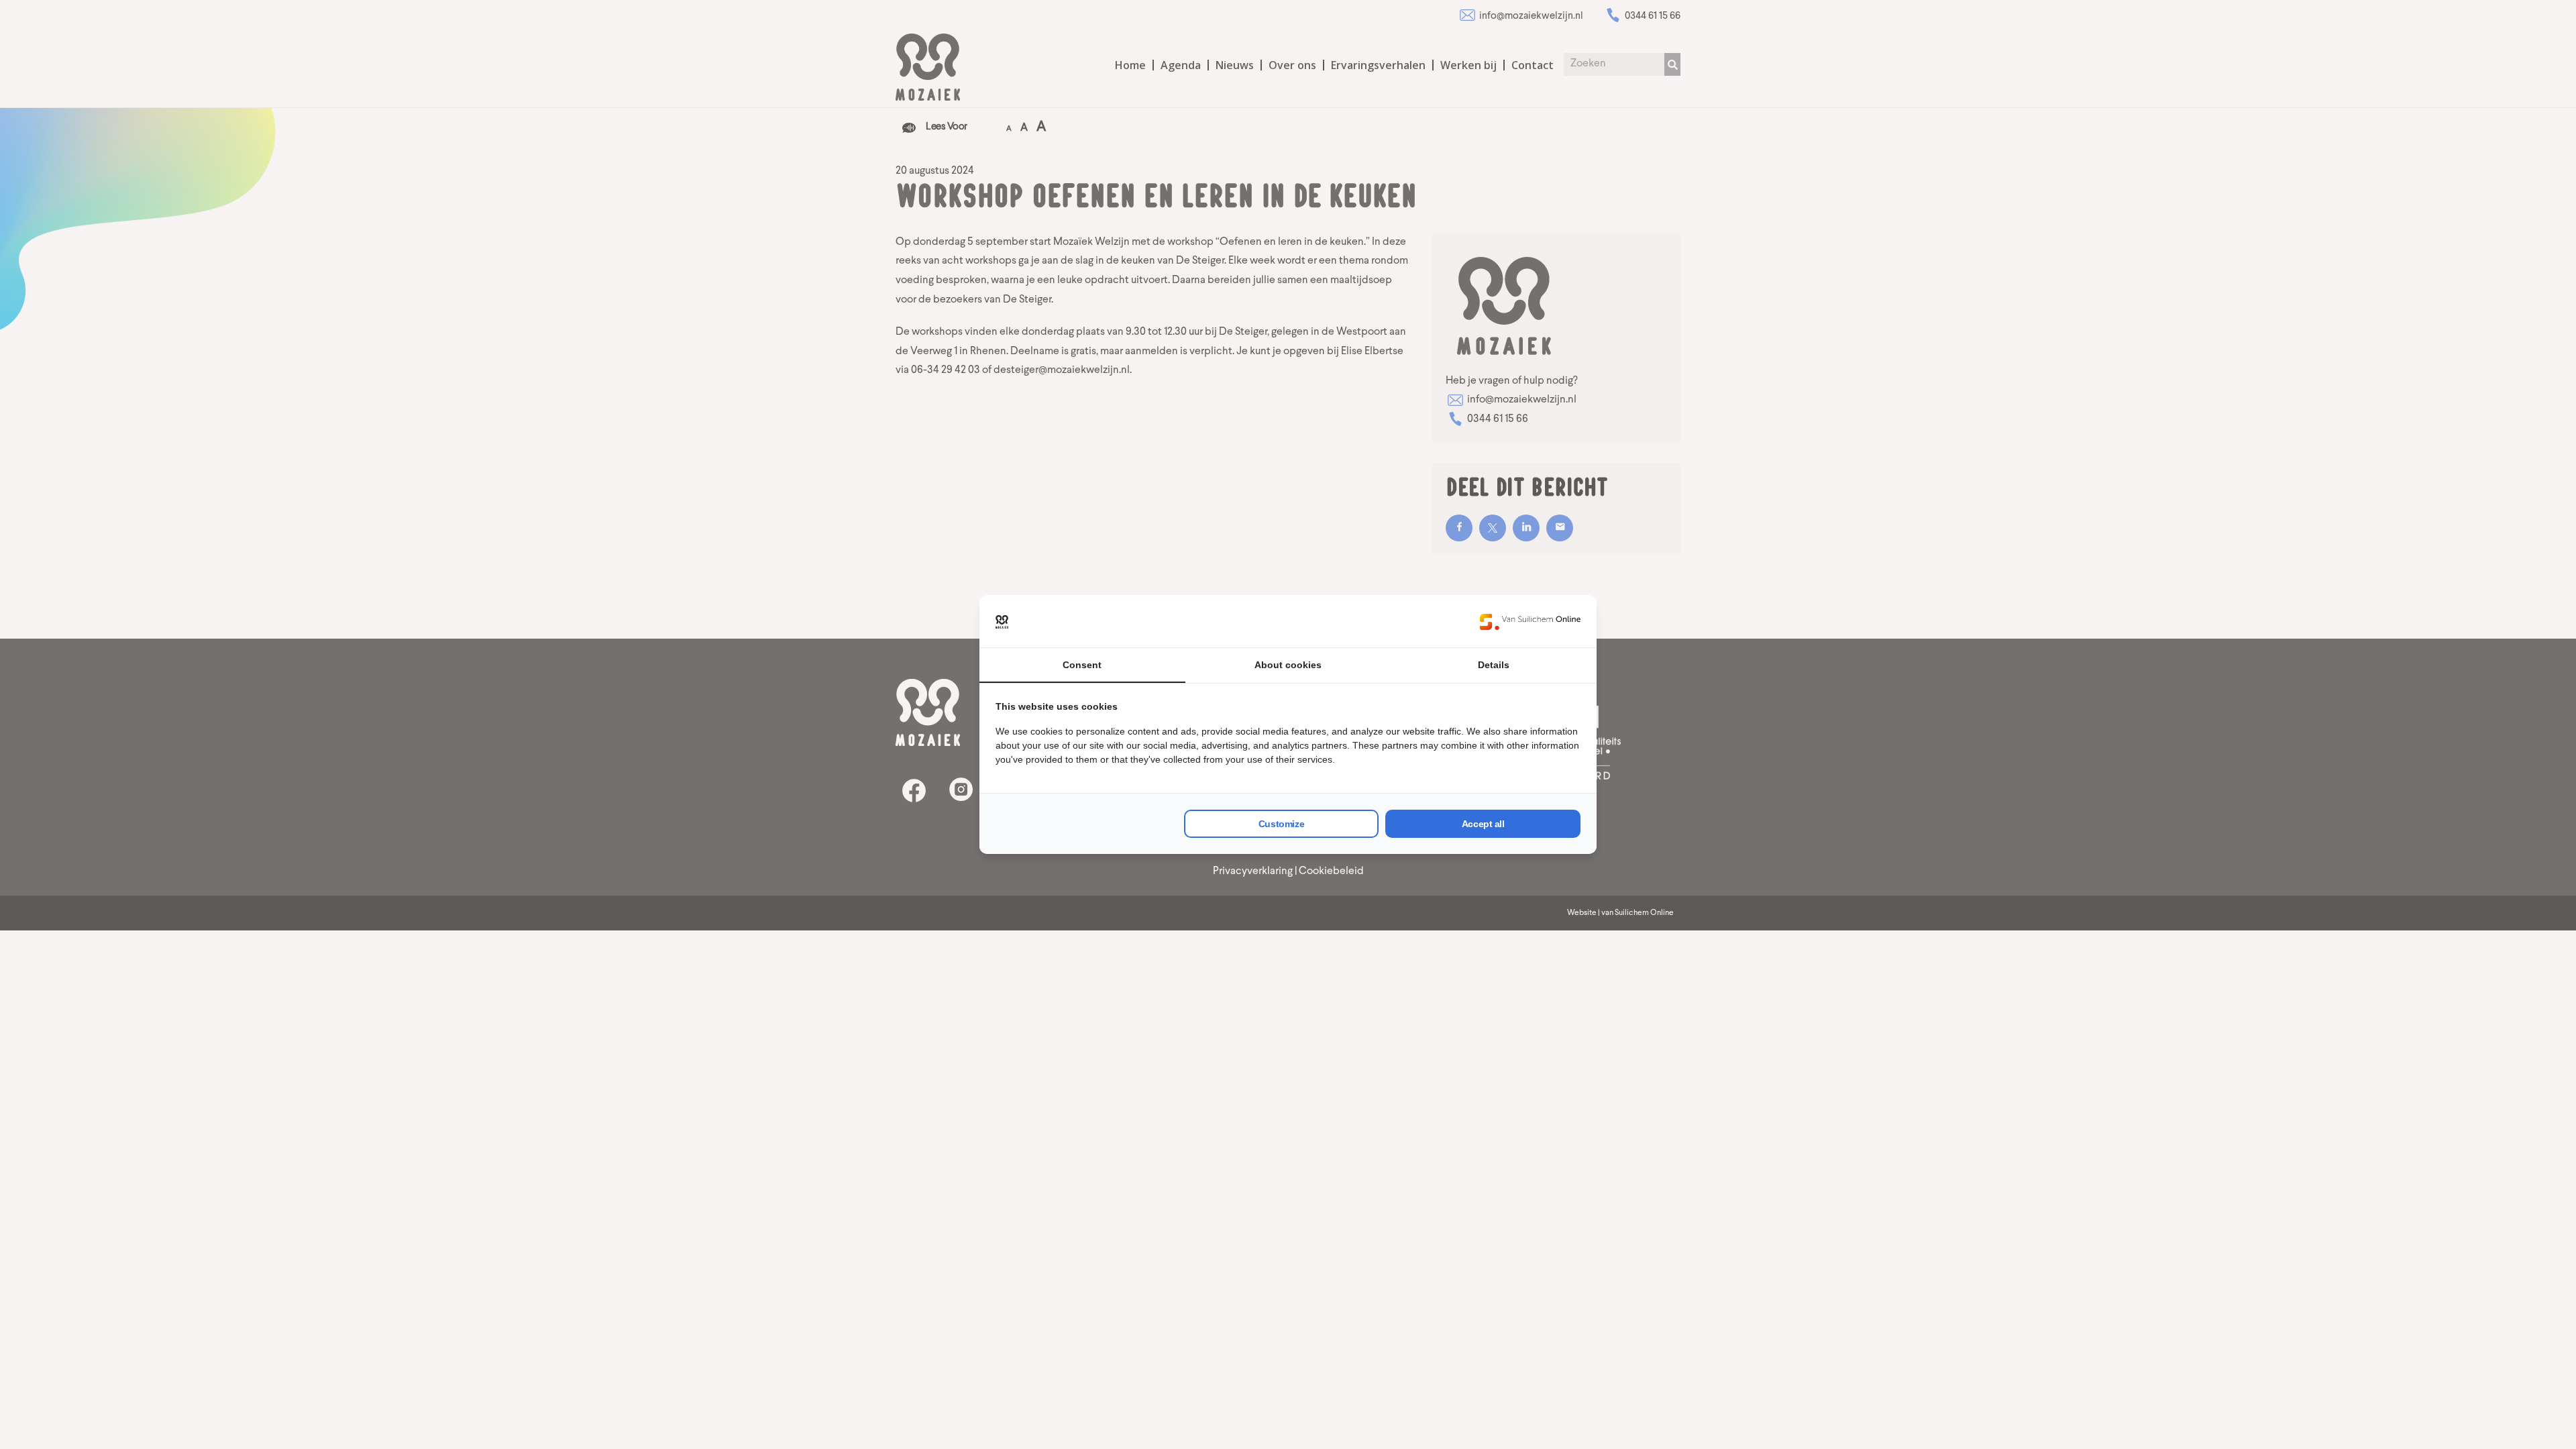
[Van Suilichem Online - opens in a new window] (1530, 621)
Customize (1281, 824)
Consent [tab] (1082, 665)
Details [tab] (1494, 665)
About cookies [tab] (1288, 665)
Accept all (1483, 824)
